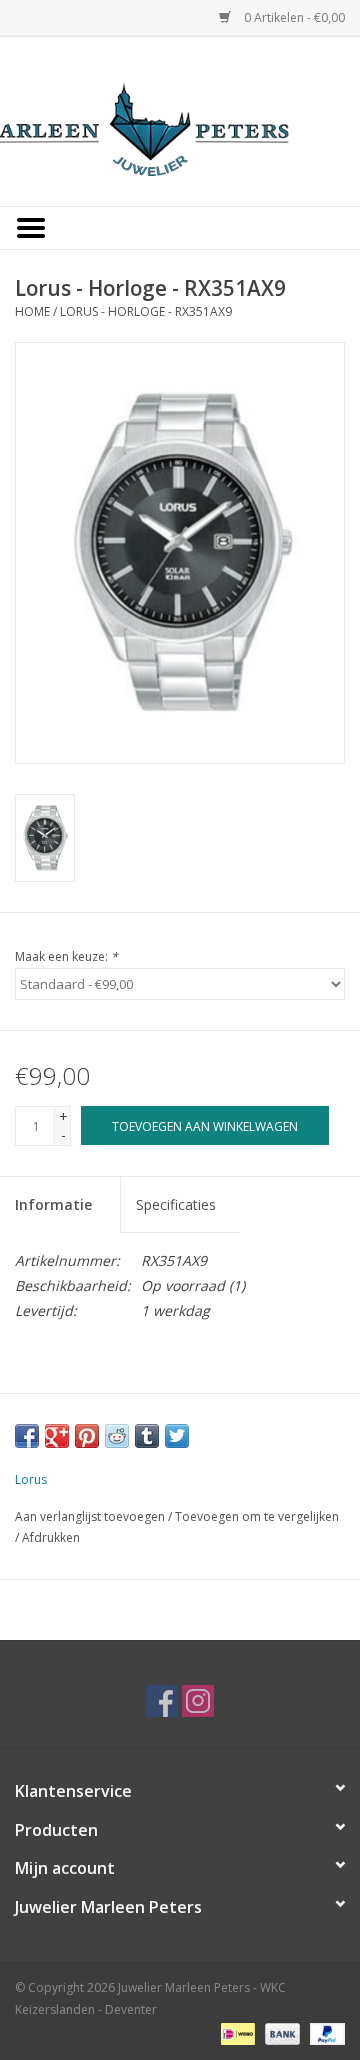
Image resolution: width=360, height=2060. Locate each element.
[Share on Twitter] (177, 1436)
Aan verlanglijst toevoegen (90, 1516)
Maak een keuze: (66, 956)
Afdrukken (51, 1537)
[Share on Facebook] (27, 1436)
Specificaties (176, 1204)
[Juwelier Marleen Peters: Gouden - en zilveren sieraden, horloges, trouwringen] (180, 119)
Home (32, 311)
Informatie (53, 1204)
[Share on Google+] (57, 1436)
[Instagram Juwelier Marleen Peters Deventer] (198, 1701)
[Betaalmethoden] (236, 2032)
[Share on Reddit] (117, 1436)
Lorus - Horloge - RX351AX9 (146, 311)
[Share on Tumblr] (147, 1436)
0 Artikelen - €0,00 (293, 17)
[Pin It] (87, 1436)
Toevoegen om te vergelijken (257, 1516)
